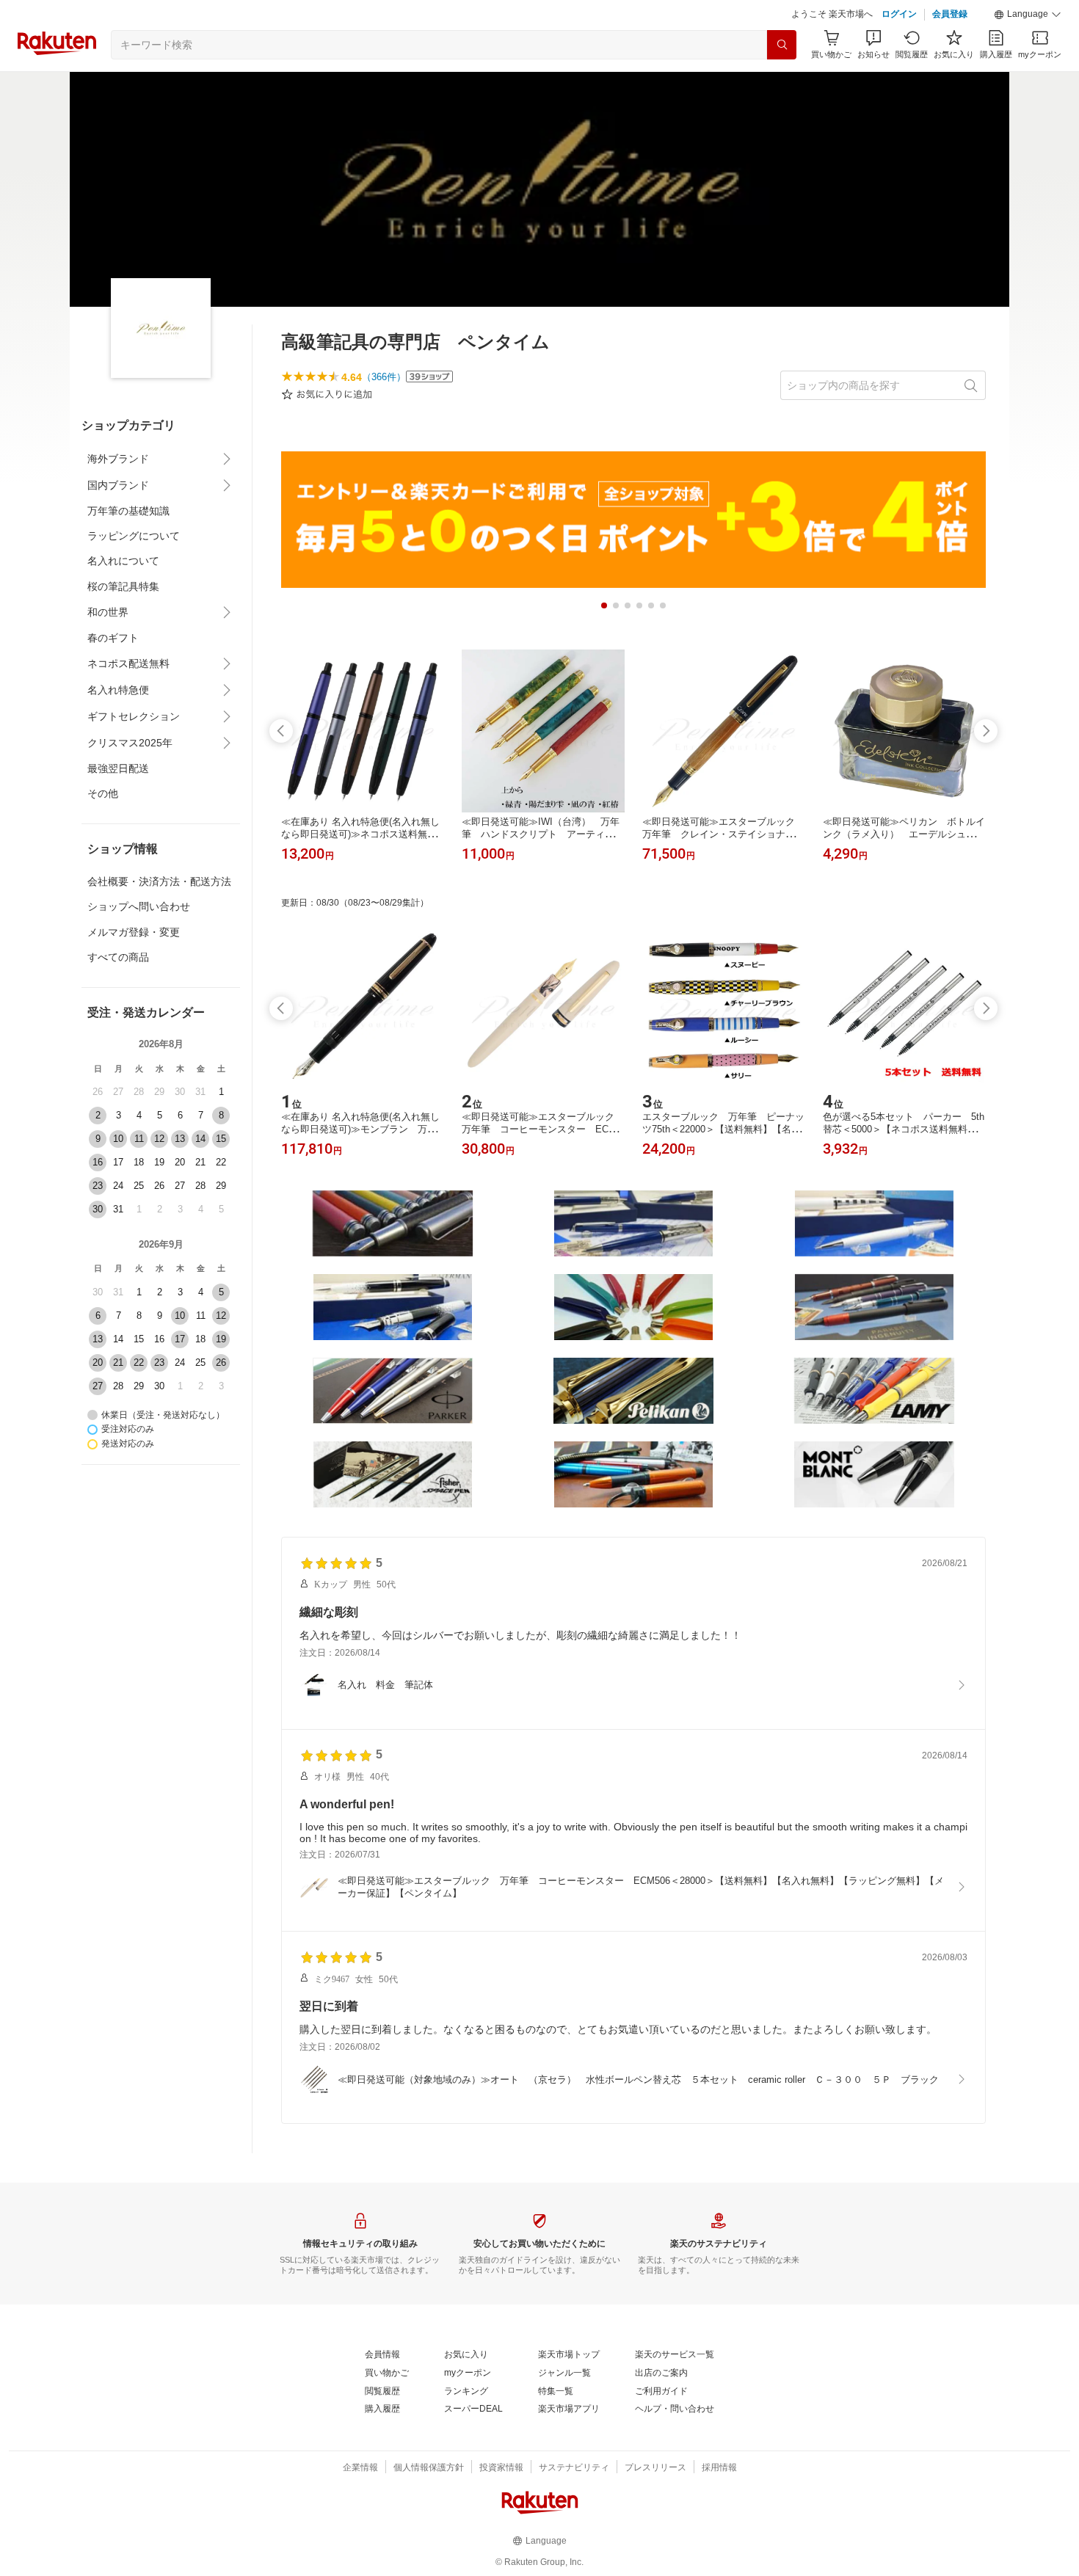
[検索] (782, 45)
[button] (1028, 15)
